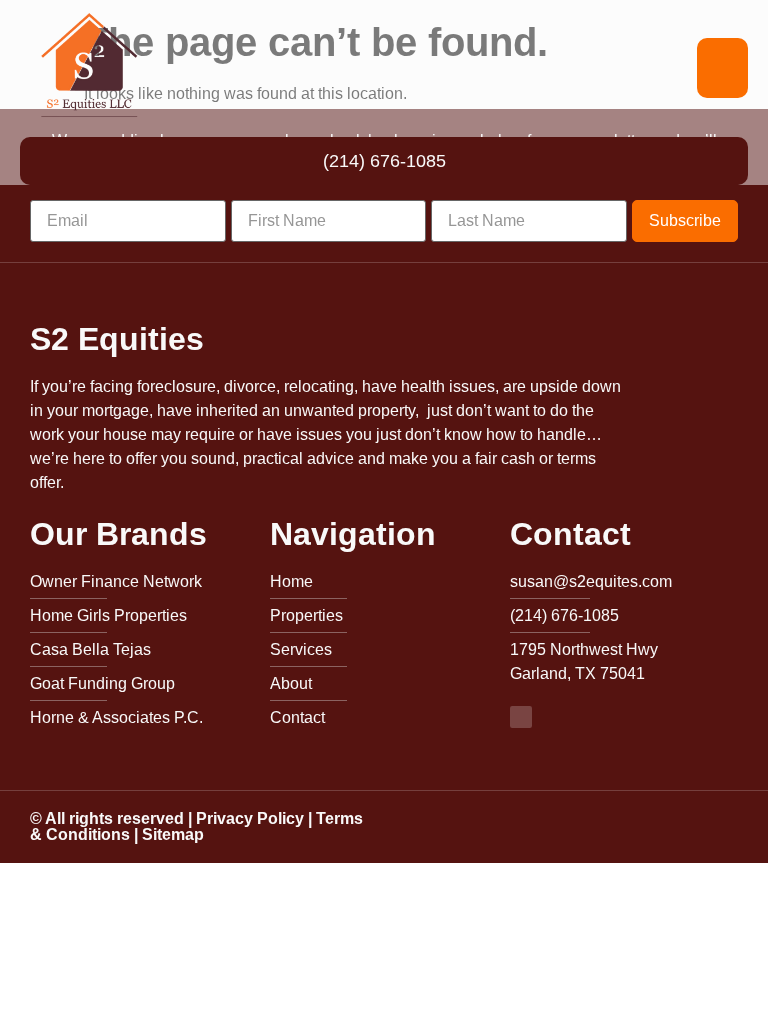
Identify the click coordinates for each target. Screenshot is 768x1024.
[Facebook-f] (521, 717)
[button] (722, 68)
